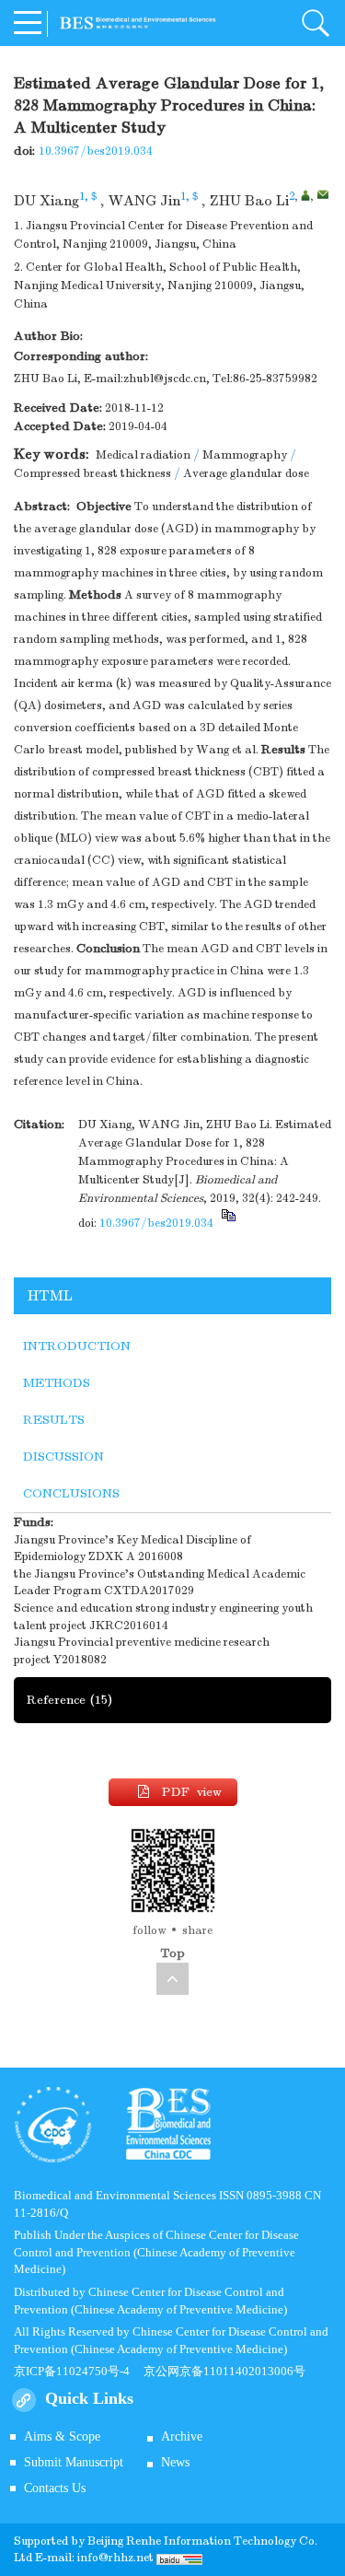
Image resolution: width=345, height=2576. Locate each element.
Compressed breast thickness (92, 473)
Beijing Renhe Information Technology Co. (202, 2541)
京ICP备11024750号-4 (79, 2371)
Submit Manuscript (74, 2462)
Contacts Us (55, 2488)
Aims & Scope (62, 2436)
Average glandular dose (246, 473)
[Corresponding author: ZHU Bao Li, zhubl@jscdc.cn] (305, 195)
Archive (182, 2436)
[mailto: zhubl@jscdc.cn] (323, 194)
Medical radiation (143, 455)
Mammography (245, 455)
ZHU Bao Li (249, 201)
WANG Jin (144, 201)
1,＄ (89, 196)
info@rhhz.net (115, 2558)
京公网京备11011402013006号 (224, 2371)
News (175, 2462)
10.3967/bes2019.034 (96, 151)
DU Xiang (46, 201)
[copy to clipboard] (228, 1223)
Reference (69, 1700)
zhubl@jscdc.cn (165, 379)
